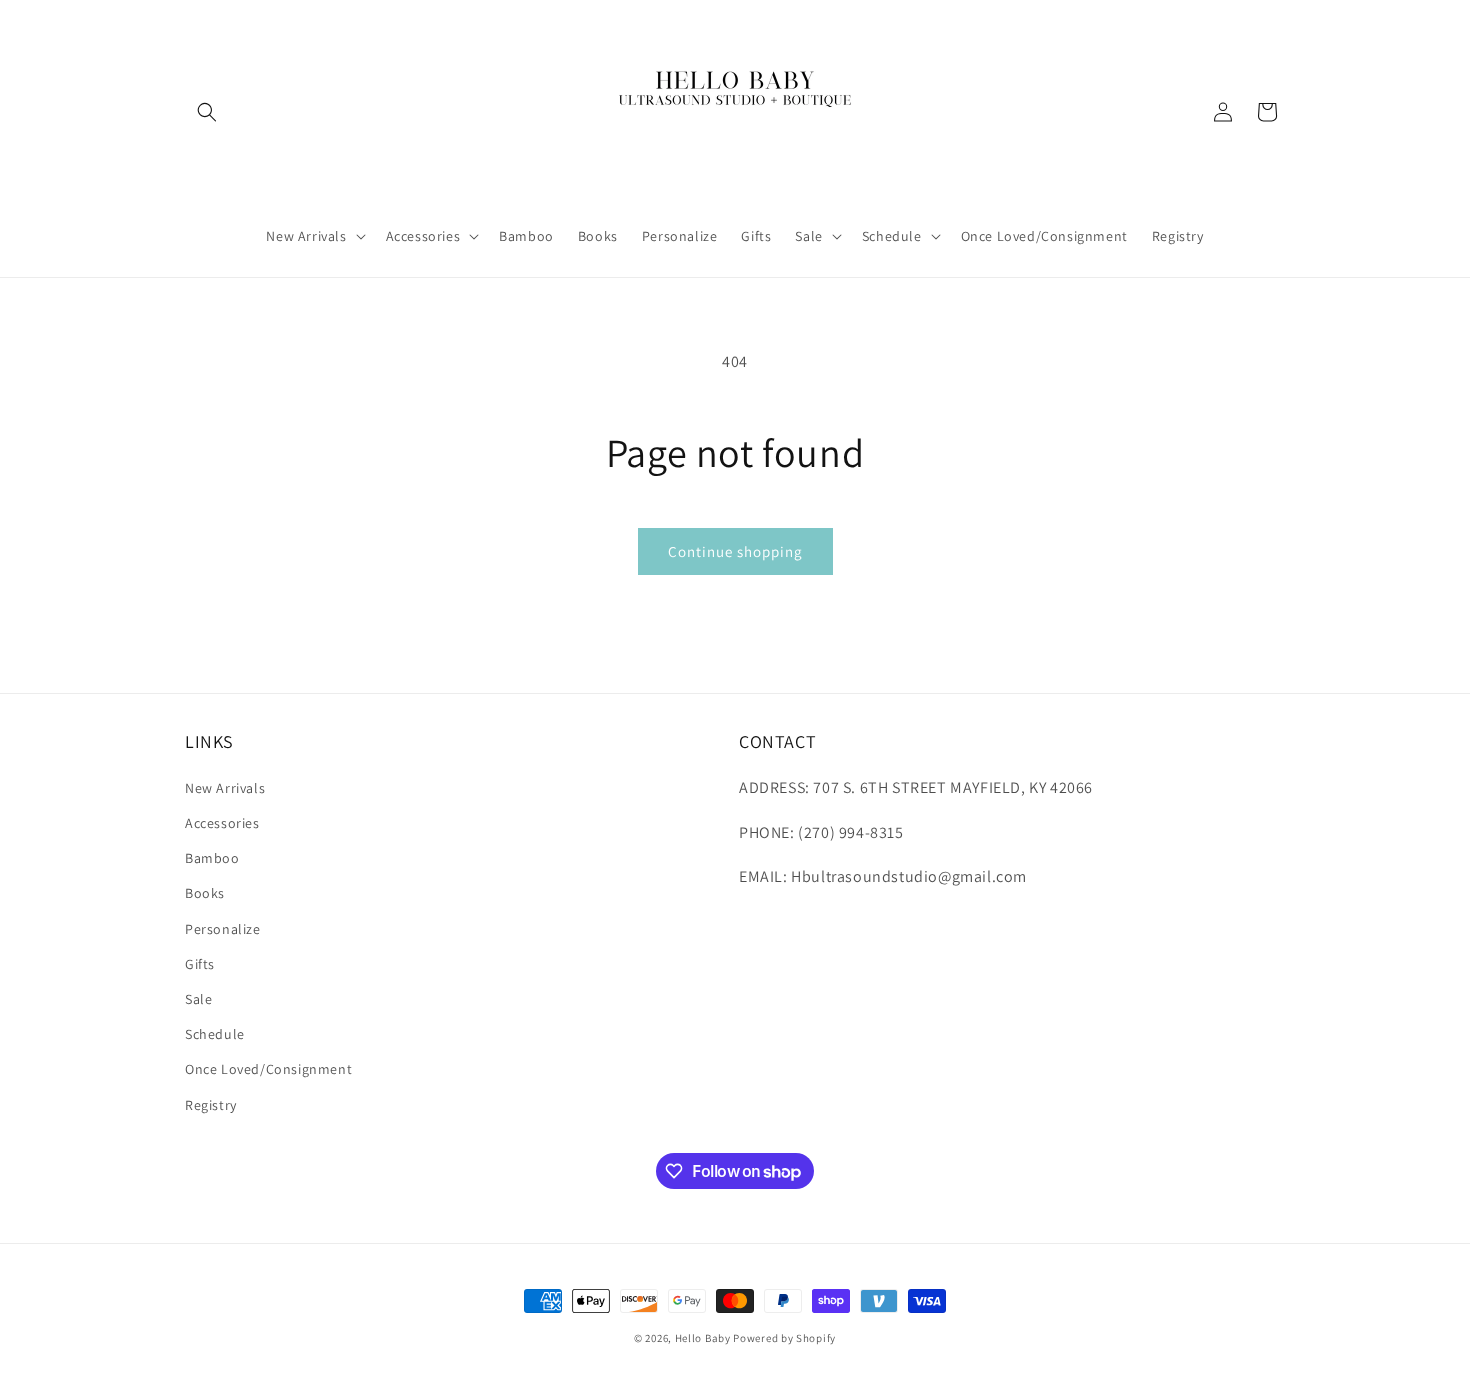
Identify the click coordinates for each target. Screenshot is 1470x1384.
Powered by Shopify (784, 1338)
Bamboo (212, 858)
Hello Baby (703, 1338)
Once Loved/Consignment (268, 1069)
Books (205, 893)
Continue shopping (735, 551)
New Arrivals (225, 788)
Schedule (215, 1034)
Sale (198, 999)
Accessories (222, 823)
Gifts (200, 964)
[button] (207, 112)
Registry (211, 1105)
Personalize (223, 929)
